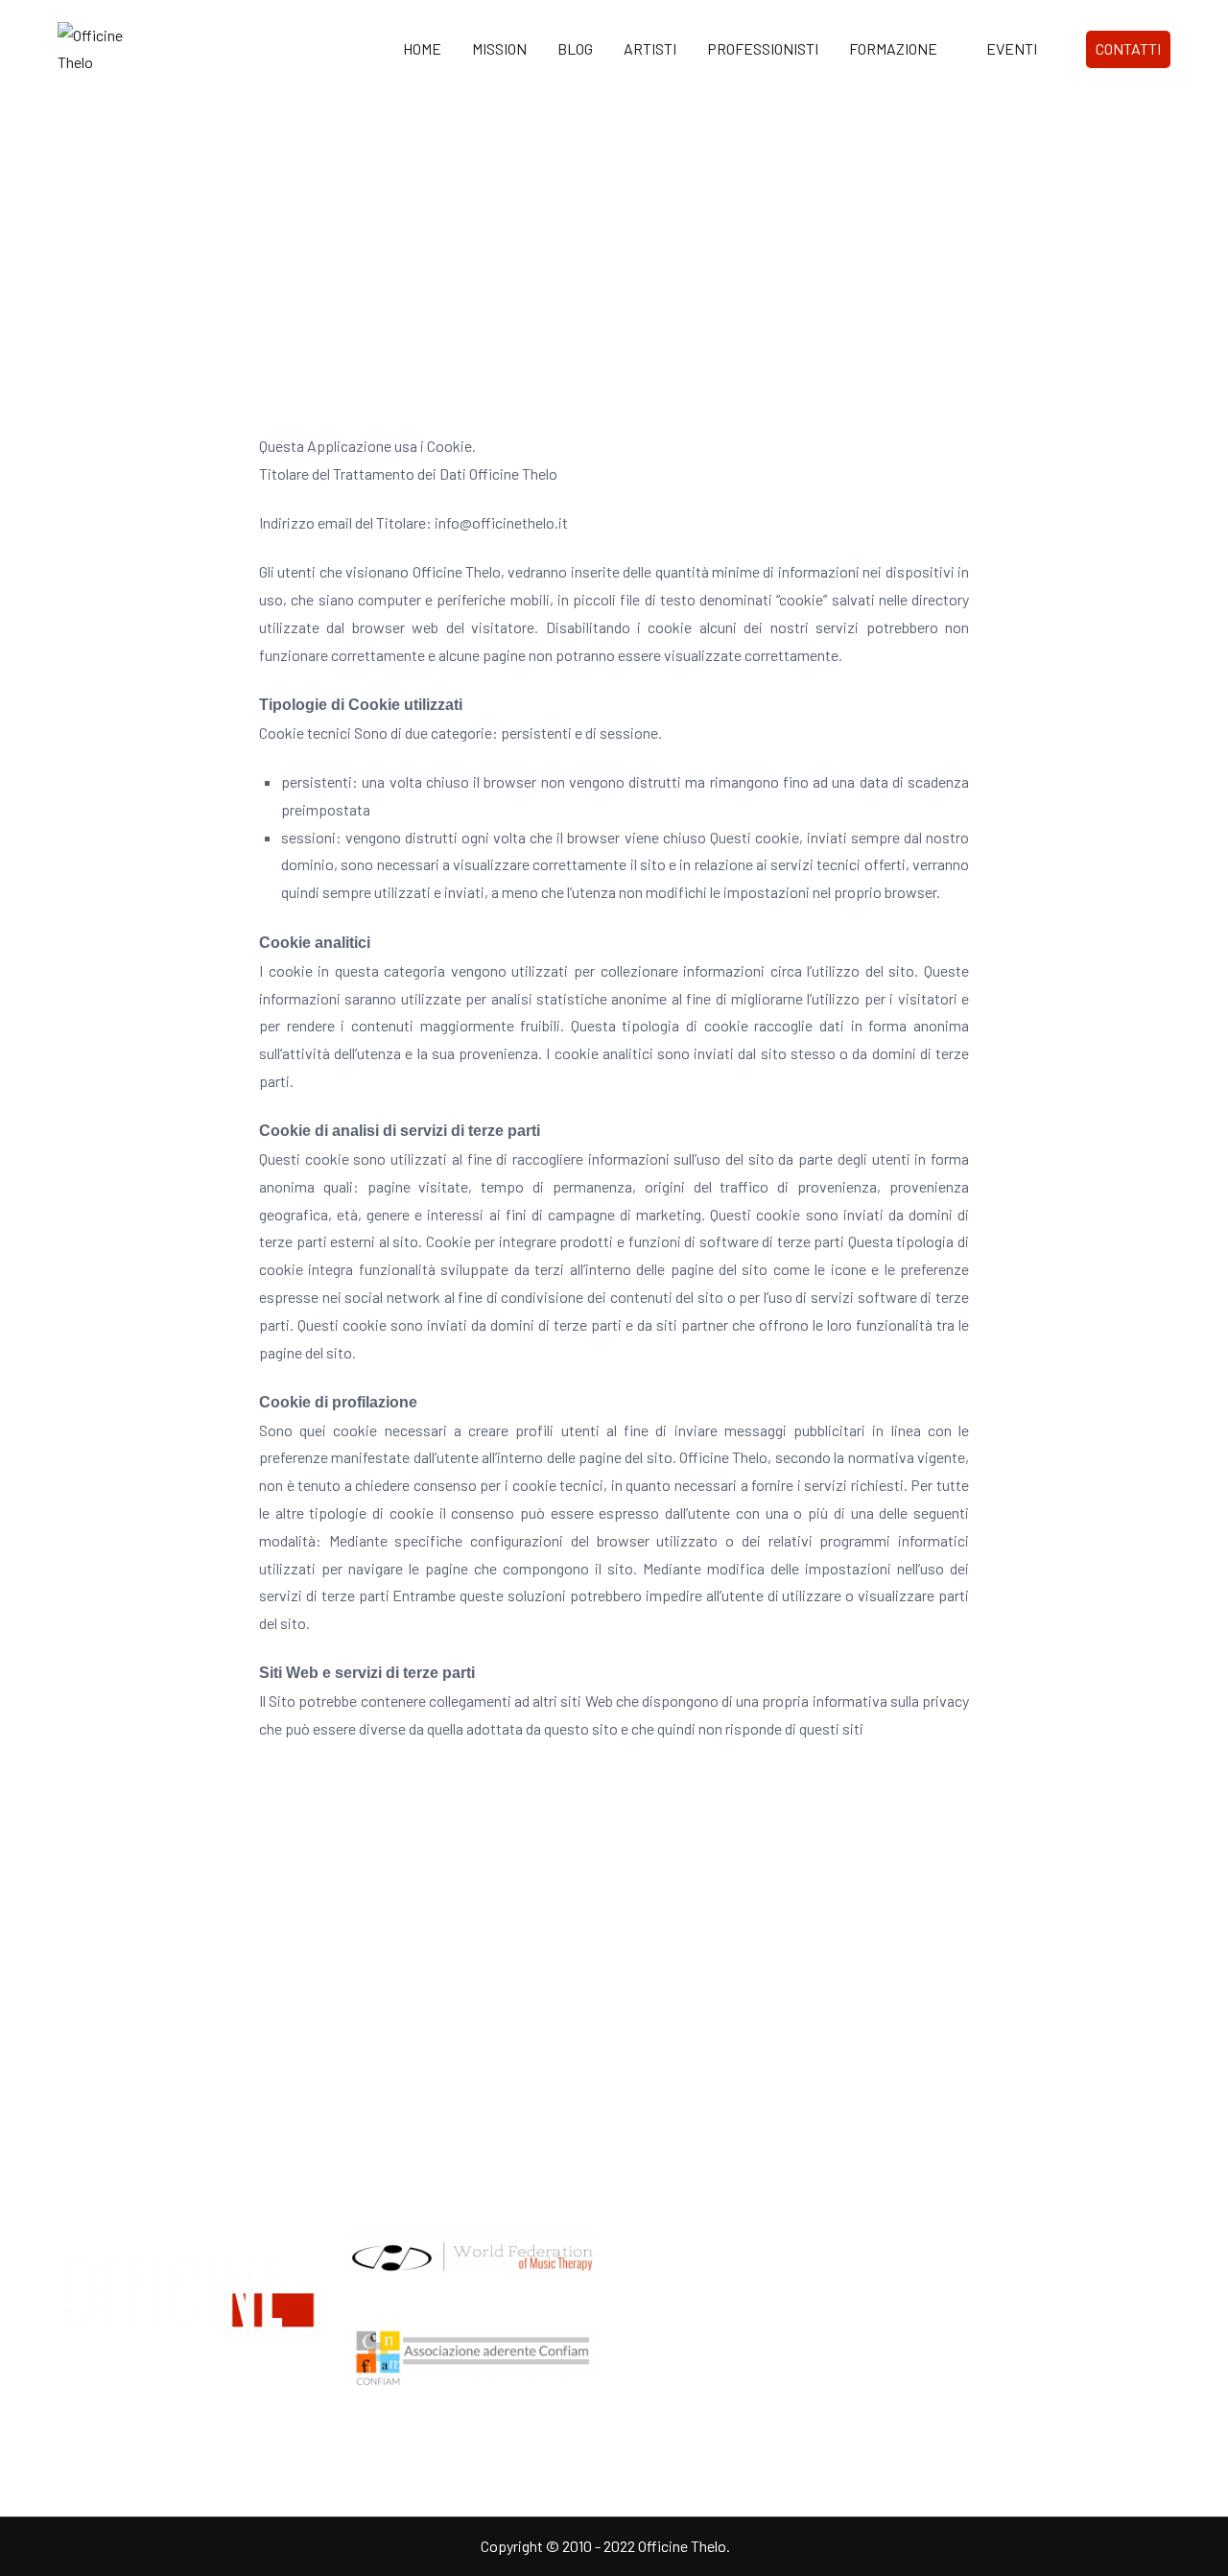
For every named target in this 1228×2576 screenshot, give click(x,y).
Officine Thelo (682, 2546)
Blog (641, 2361)
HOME (422, 48)
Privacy (935, 2395)
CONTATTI (1128, 48)
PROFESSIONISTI (763, 48)
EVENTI (1012, 48)
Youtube (938, 2319)
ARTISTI (650, 48)
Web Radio (661, 2319)
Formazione (665, 2278)
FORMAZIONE (893, 48)
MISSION (499, 48)
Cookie (934, 2436)
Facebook (943, 2278)
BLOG (575, 48)
